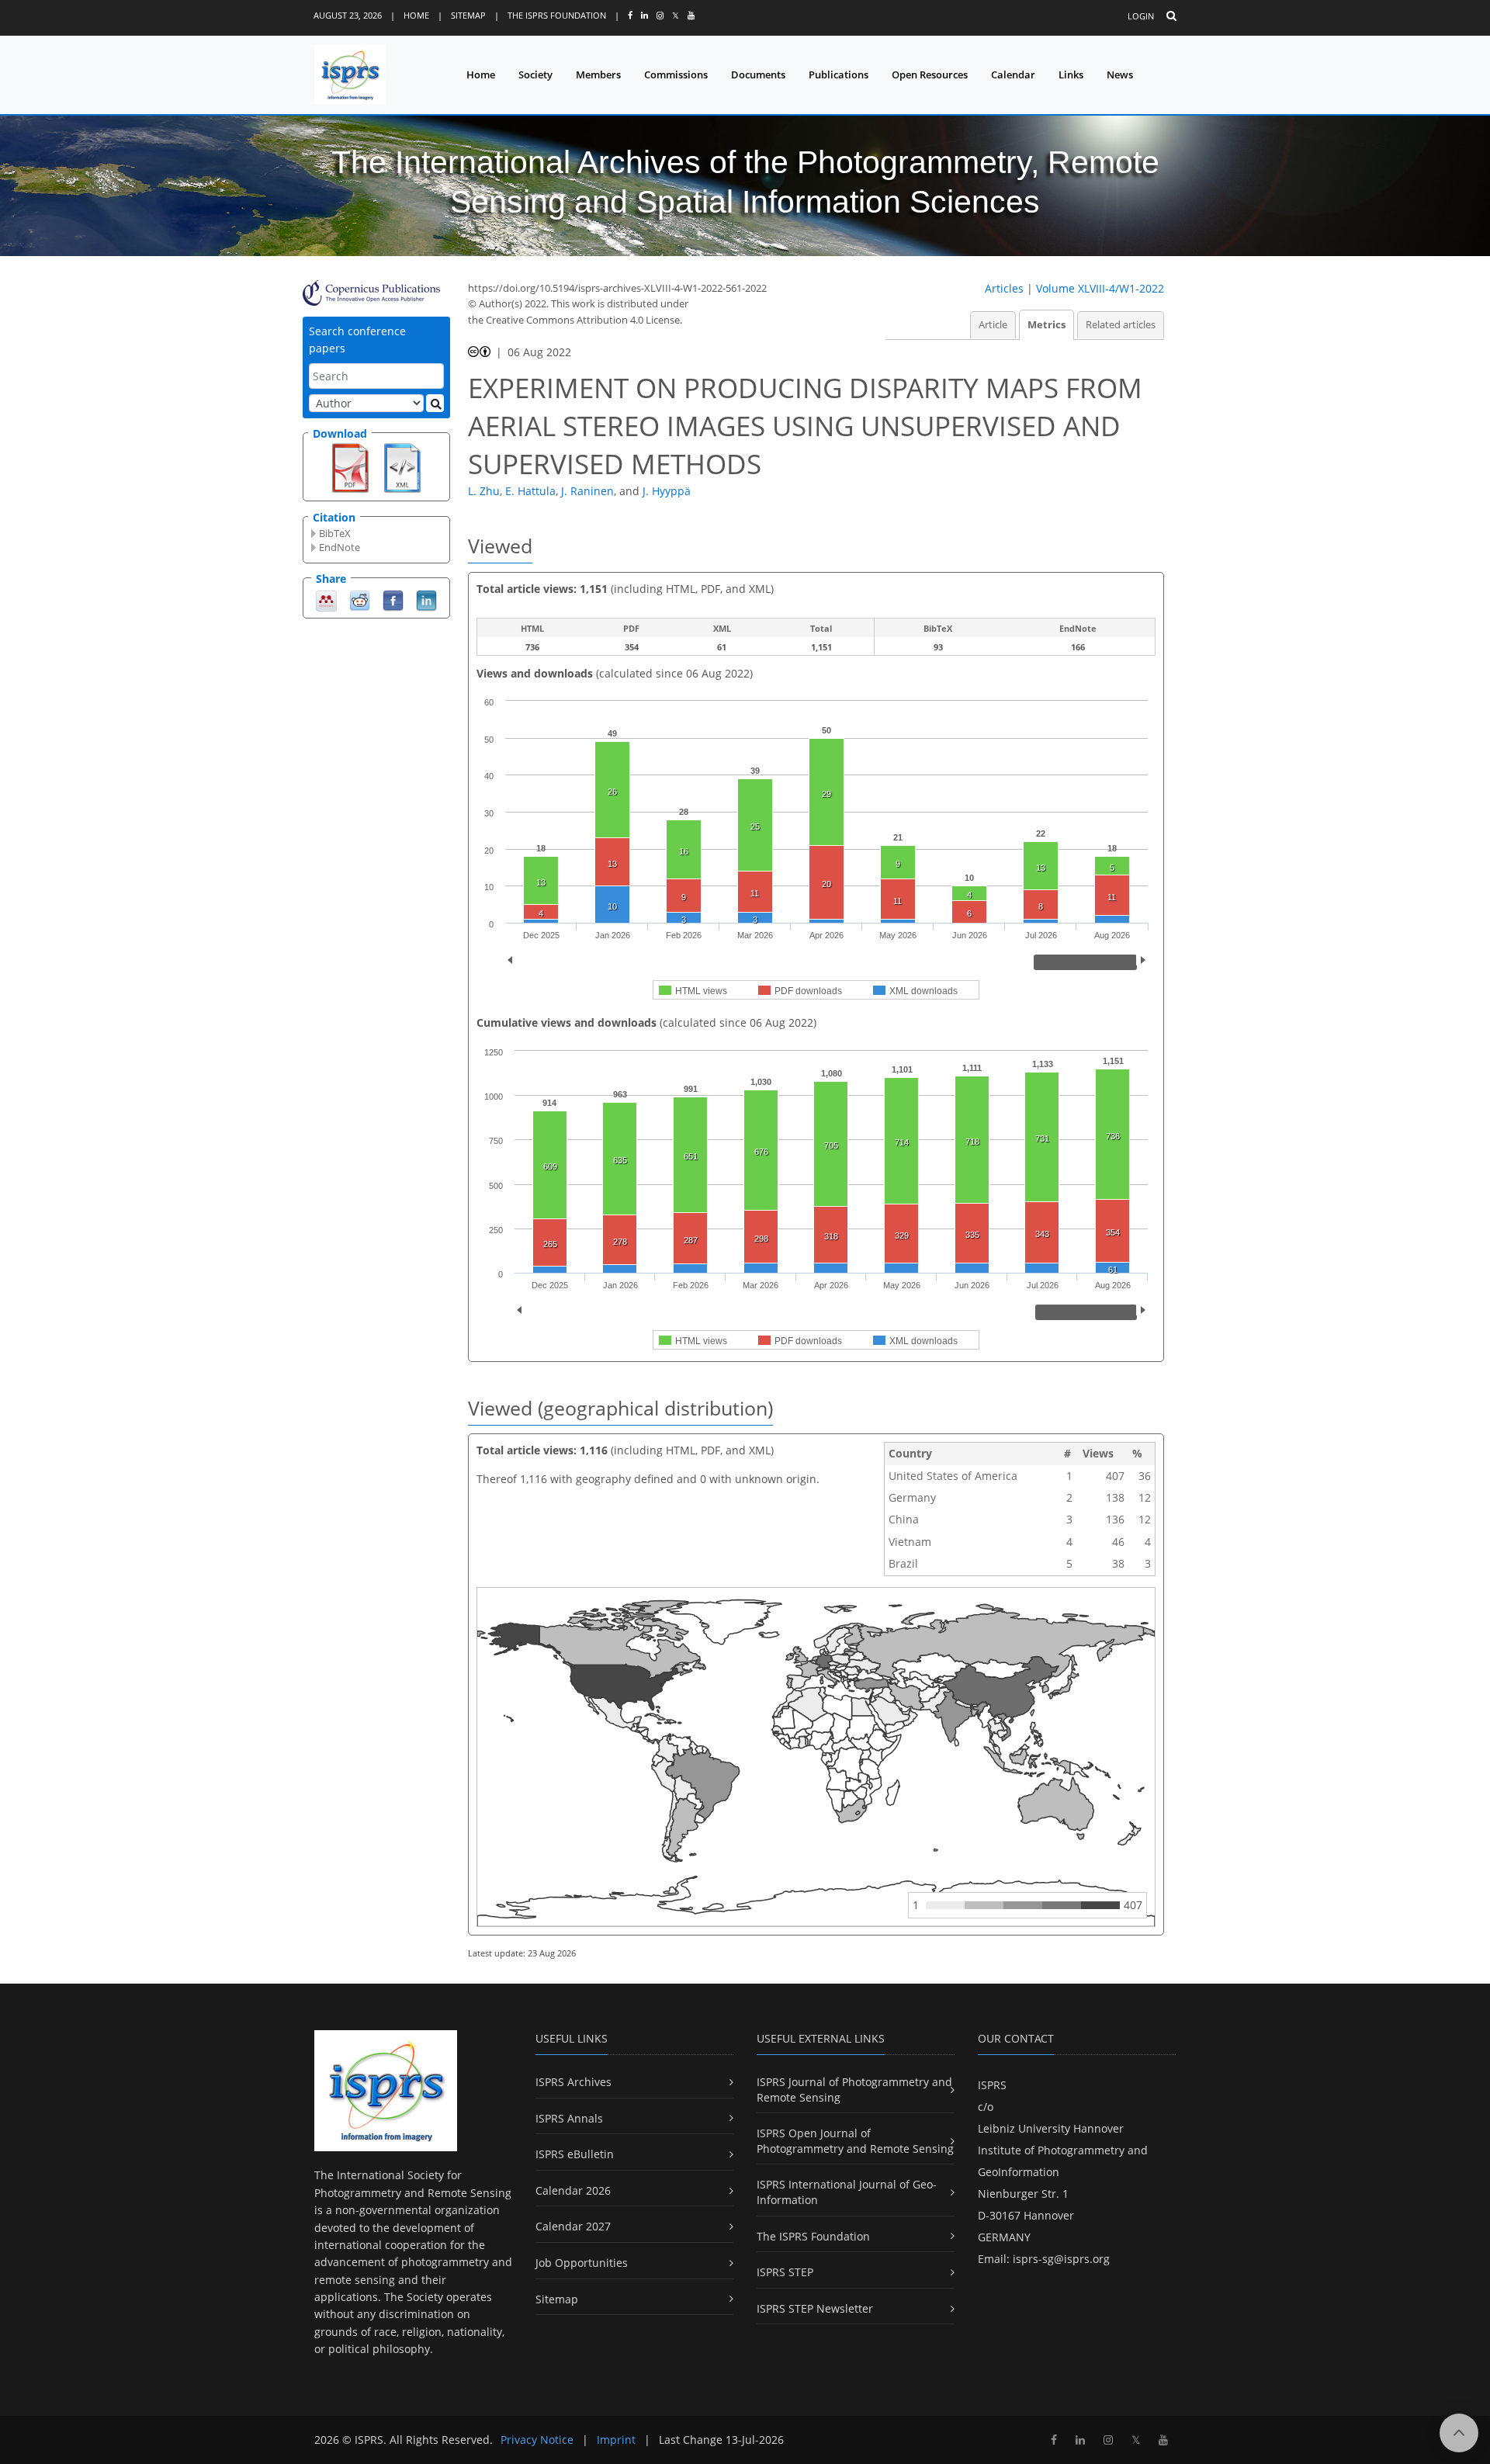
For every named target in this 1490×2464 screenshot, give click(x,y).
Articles (1004, 288)
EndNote (340, 547)
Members (598, 75)
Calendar (1013, 75)
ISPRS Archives (573, 2082)
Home (416, 15)
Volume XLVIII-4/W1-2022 (1100, 288)
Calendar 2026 (573, 2190)
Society (535, 75)
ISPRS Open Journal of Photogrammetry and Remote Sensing (855, 2141)
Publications (839, 75)
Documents (758, 75)
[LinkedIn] (426, 600)
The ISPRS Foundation (557, 15)
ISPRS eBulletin (575, 2154)
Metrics (1046, 325)
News (1120, 75)
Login (1141, 16)
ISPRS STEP (785, 2272)
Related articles (1121, 325)
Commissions (676, 75)
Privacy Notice (537, 2440)
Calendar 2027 (573, 2226)
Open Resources (930, 75)
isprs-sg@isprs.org (1061, 2259)
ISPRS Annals (569, 2118)
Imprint (616, 2440)
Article (993, 325)
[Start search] (435, 403)
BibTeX (335, 533)
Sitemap (468, 15)
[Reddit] (360, 600)
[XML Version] (402, 466)
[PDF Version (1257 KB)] (350, 466)
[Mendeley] (326, 600)
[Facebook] (393, 600)
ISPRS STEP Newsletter (815, 2308)
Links (1071, 75)
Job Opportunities (582, 2263)
